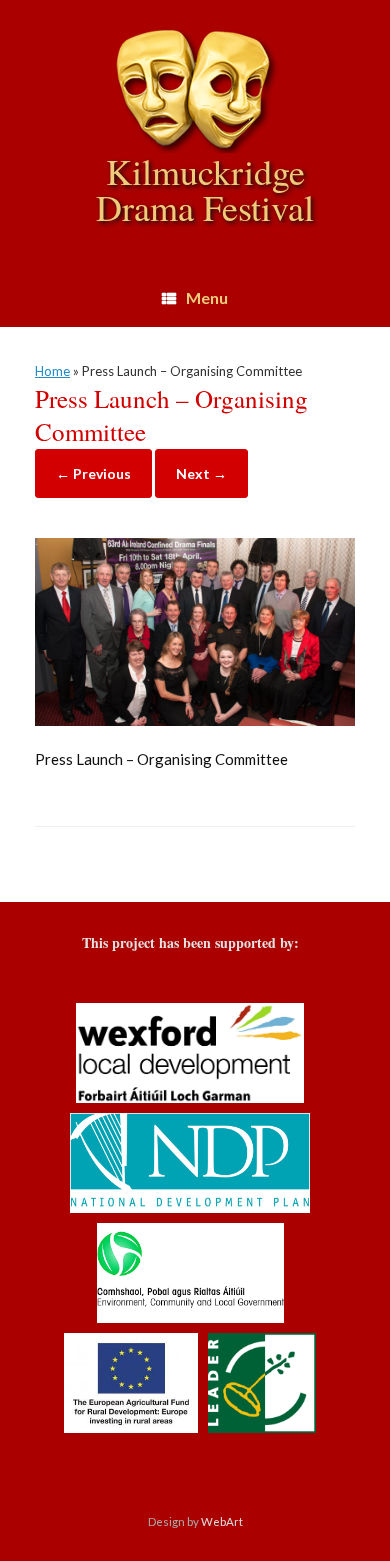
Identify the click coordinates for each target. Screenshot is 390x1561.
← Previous (93, 473)
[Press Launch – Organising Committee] (195, 720)
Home (52, 371)
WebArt (222, 1521)
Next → (201, 473)
